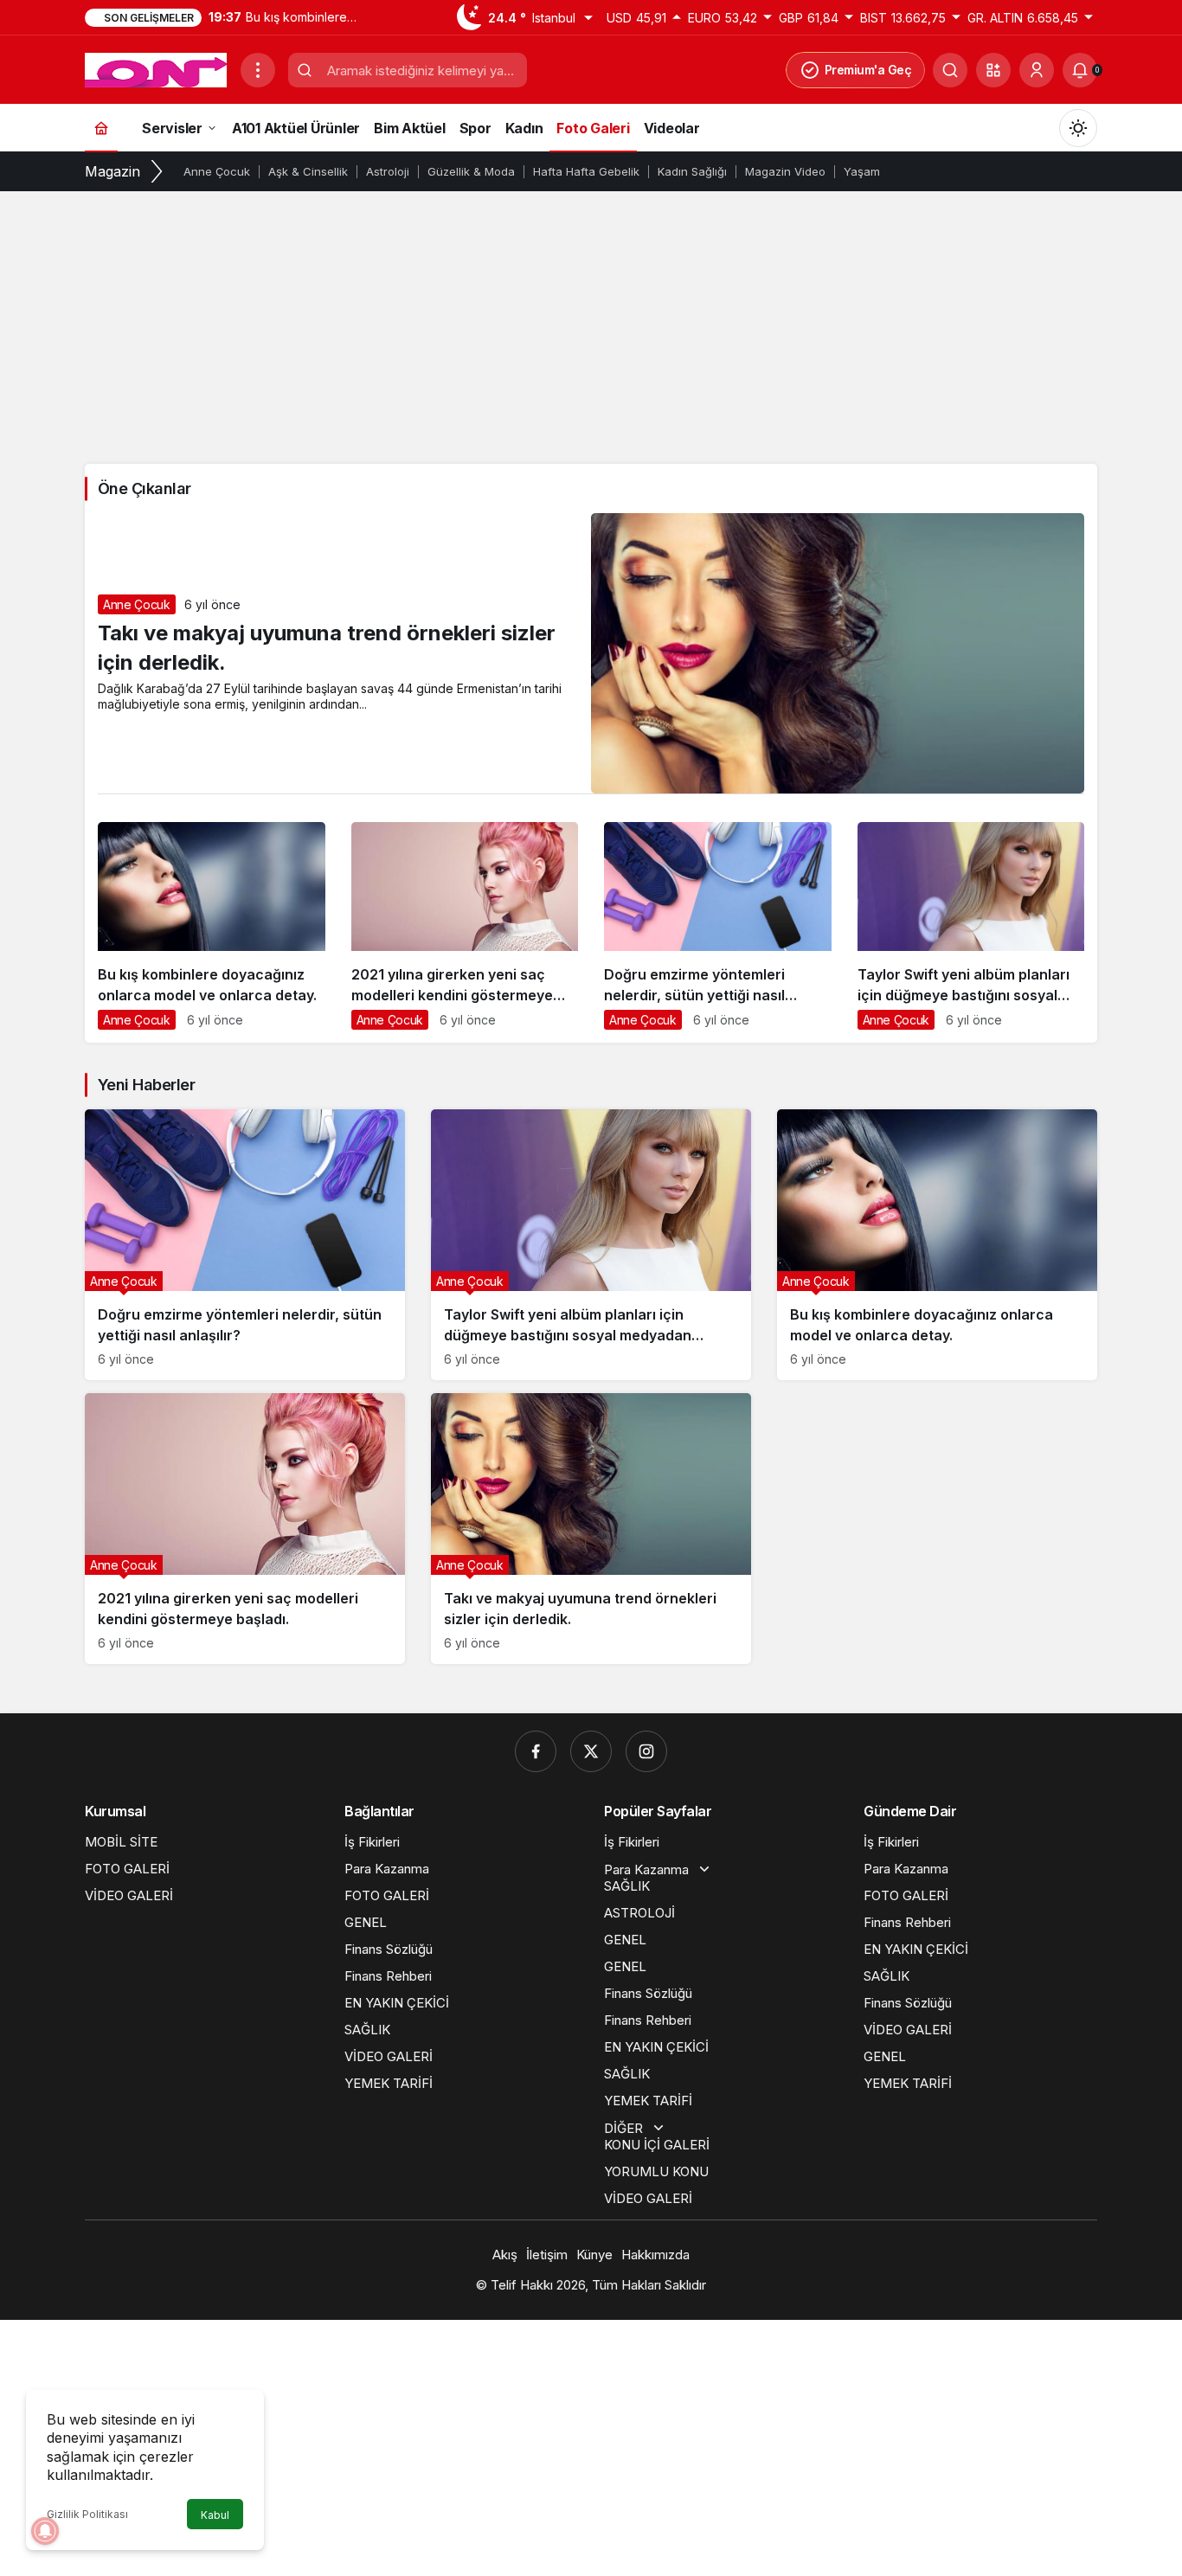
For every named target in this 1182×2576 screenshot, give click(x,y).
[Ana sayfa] (101, 128)
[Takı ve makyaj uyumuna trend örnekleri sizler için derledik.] (591, 1529)
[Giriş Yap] (1037, 70)
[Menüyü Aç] (258, 70)
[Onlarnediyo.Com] (156, 68)
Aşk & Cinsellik (308, 171)
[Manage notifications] (45, 2531)
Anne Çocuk (217, 171)
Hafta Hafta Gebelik (586, 171)
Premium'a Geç (868, 70)
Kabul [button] (215, 2515)
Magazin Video (785, 171)
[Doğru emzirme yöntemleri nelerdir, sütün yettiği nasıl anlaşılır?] (718, 932)
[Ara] (950, 70)
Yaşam (862, 171)
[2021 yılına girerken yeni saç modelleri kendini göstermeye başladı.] (465, 932)
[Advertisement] (591, 325)
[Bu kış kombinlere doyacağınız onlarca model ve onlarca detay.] (212, 932)
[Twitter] (591, 1751)
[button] (993, 70)
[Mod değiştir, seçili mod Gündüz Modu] (1078, 128)
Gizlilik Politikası (87, 2514)
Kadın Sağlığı (692, 171)
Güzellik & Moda (471, 171)
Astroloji (388, 171)
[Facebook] (536, 1751)
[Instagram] (646, 1751)
